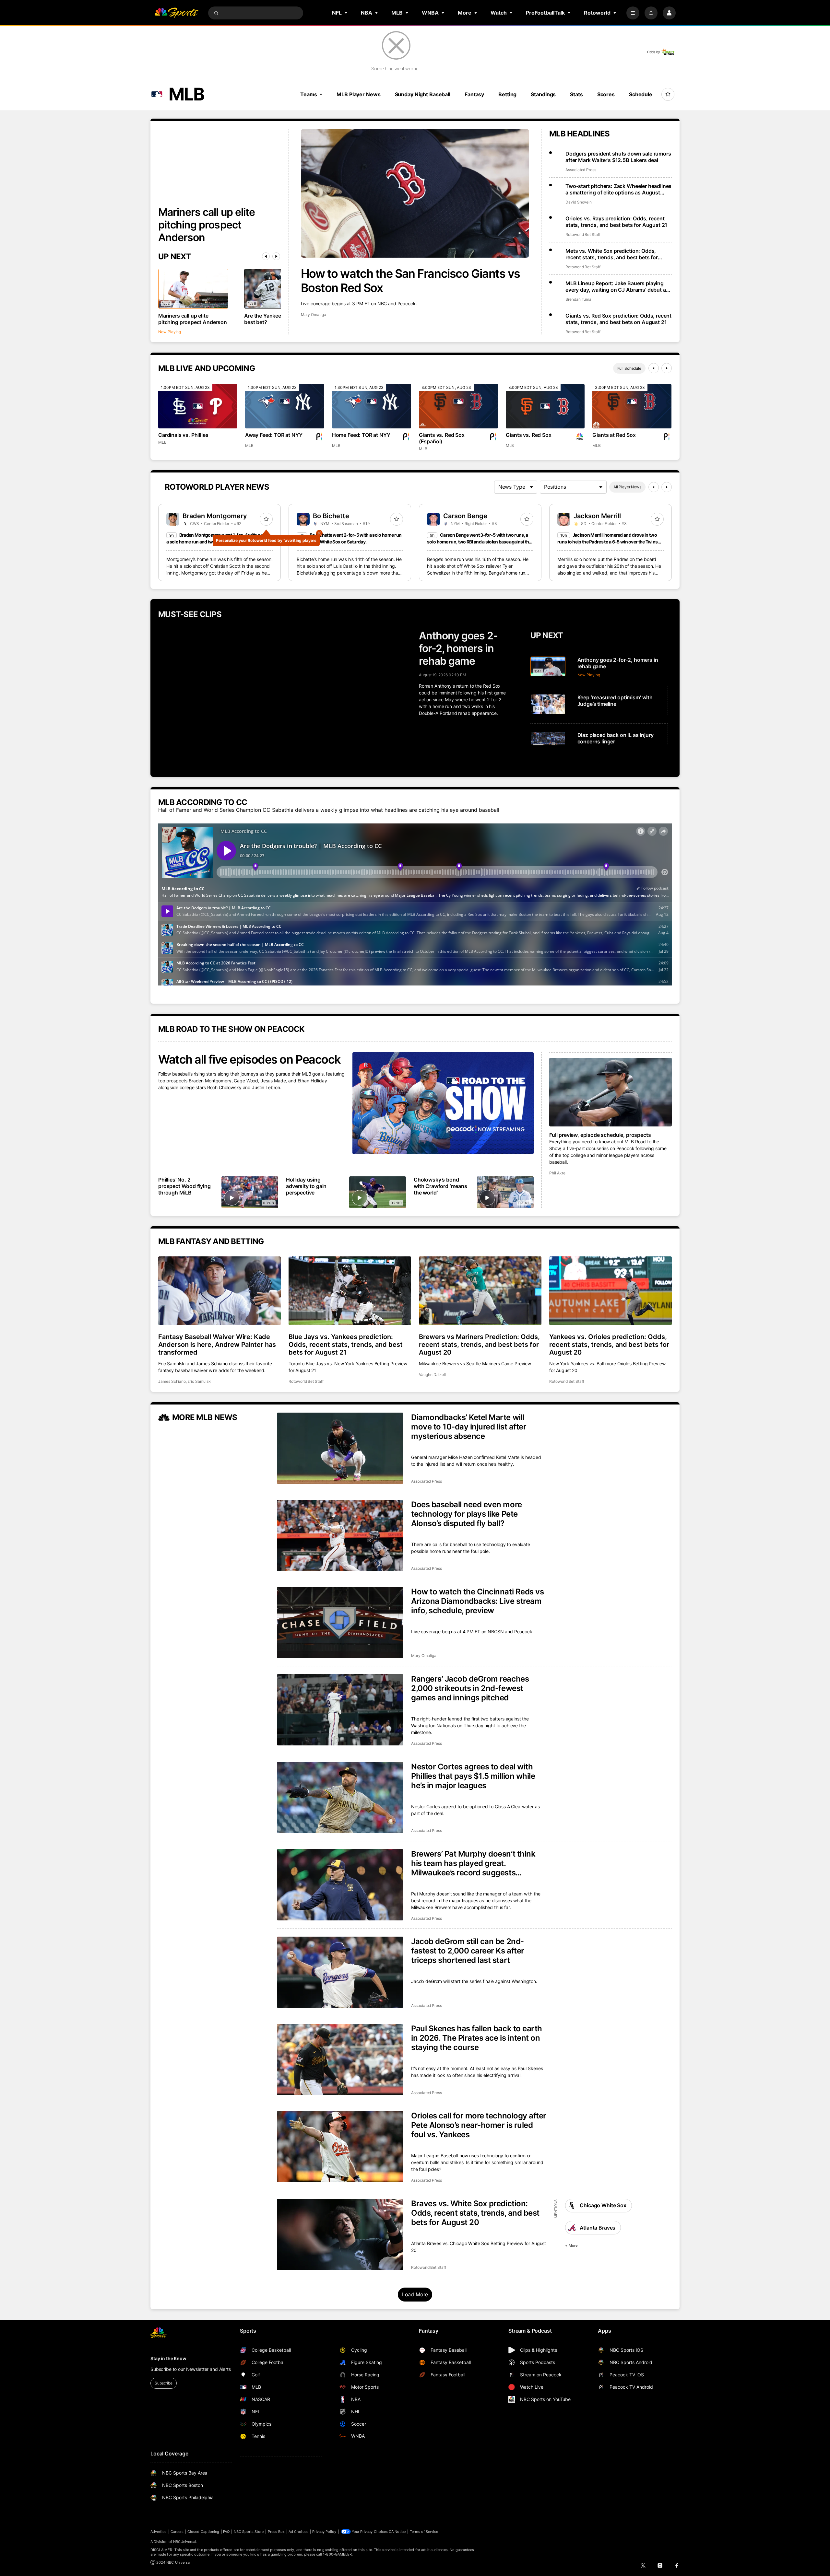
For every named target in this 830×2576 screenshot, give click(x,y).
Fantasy (474, 94)
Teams (309, 94)
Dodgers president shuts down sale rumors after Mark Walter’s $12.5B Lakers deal (618, 157)
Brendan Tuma (578, 299)
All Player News (627, 487)
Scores (606, 94)
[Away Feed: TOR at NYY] (285, 406)
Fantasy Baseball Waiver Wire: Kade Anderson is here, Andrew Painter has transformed (217, 1345)
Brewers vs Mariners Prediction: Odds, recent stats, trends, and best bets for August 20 (479, 1345)
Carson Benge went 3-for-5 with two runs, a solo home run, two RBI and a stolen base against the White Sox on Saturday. (479, 542)
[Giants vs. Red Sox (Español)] (458, 406)
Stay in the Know (168, 2358)
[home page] (176, 13)
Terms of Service (424, 2532)
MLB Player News (358, 94)
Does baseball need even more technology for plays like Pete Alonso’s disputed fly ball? (467, 1514)
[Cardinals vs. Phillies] (198, 406)
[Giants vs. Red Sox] (545, 406)
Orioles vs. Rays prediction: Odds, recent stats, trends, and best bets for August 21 (616, 222)
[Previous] (266, 256)
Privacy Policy (324, 2532)
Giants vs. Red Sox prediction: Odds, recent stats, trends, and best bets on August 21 (618, 319)
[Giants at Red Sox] (632, 406)
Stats (576, 94)
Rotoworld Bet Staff (583, 234)
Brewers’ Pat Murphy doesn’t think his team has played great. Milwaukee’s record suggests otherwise (473, 1863)
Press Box (276, 2532)
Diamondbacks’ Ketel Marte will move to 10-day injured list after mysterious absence (469, 1427)
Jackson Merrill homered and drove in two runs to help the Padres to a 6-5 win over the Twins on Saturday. (607, 542)
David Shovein (579, 202)
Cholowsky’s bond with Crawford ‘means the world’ (440, 1186)
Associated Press (581, 170)
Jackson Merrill (597, 516)
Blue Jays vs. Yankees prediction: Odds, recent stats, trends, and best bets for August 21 (346, 1345)
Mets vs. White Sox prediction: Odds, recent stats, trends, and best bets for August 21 (612, 254)
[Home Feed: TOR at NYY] (372, 406)
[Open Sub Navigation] (346, 13)
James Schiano (172, 1381)
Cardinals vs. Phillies (183, 435)
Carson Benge (465, 516)
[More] (633, 13)
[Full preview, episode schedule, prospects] (611, 1092)
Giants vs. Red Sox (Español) (442, 438)
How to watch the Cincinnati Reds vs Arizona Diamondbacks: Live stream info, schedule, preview (477, 1601)
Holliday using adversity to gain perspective (306, 1186)
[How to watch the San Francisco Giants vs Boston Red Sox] (415, 193)
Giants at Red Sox (614, 435)
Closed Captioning (203, 2532)
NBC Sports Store (249, 2532)
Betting (507, 94)
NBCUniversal (185, 2542)
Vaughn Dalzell (432, 1375)
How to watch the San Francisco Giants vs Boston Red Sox (410, 281)
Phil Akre (557, 1173)
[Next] (276, 256)
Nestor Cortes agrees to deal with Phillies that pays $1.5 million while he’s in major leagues (473, 1776)
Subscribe (164, 2383)
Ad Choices (298, 2532)
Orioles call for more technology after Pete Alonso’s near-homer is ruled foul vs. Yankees (479, 2125)
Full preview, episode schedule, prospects (600, 1135)
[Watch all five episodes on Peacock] (443, 1103)
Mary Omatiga (314, 315)
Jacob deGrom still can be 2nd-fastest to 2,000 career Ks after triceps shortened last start (468, 1951)
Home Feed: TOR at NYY (361, 435)
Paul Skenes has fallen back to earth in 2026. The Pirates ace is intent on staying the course (477, 2038)
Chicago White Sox (603, 2205)
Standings (543, 94)
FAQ (226, 2532)
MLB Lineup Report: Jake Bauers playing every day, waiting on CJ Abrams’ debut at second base (617, 286)
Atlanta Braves (598, 2228)
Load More (415, 2294)
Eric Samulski (199, 1381)
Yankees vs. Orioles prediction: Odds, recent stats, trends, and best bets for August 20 (609, 1345)
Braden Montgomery (215, 516)
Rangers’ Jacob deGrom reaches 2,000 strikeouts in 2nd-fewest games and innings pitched (470, 1688)
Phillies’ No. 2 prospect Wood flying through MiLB (184, 1186)
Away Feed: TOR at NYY (274, 435)
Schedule (641, 94)
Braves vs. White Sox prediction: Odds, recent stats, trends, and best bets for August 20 (475, 2213)
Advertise (159, 2532)
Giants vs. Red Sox (529, 435)
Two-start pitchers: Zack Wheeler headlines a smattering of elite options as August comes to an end (618, 189)
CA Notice (397, 2532)
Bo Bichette (331, 516)
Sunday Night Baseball (423, 94)
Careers (177, 2532)
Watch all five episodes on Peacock (249, 1059)
